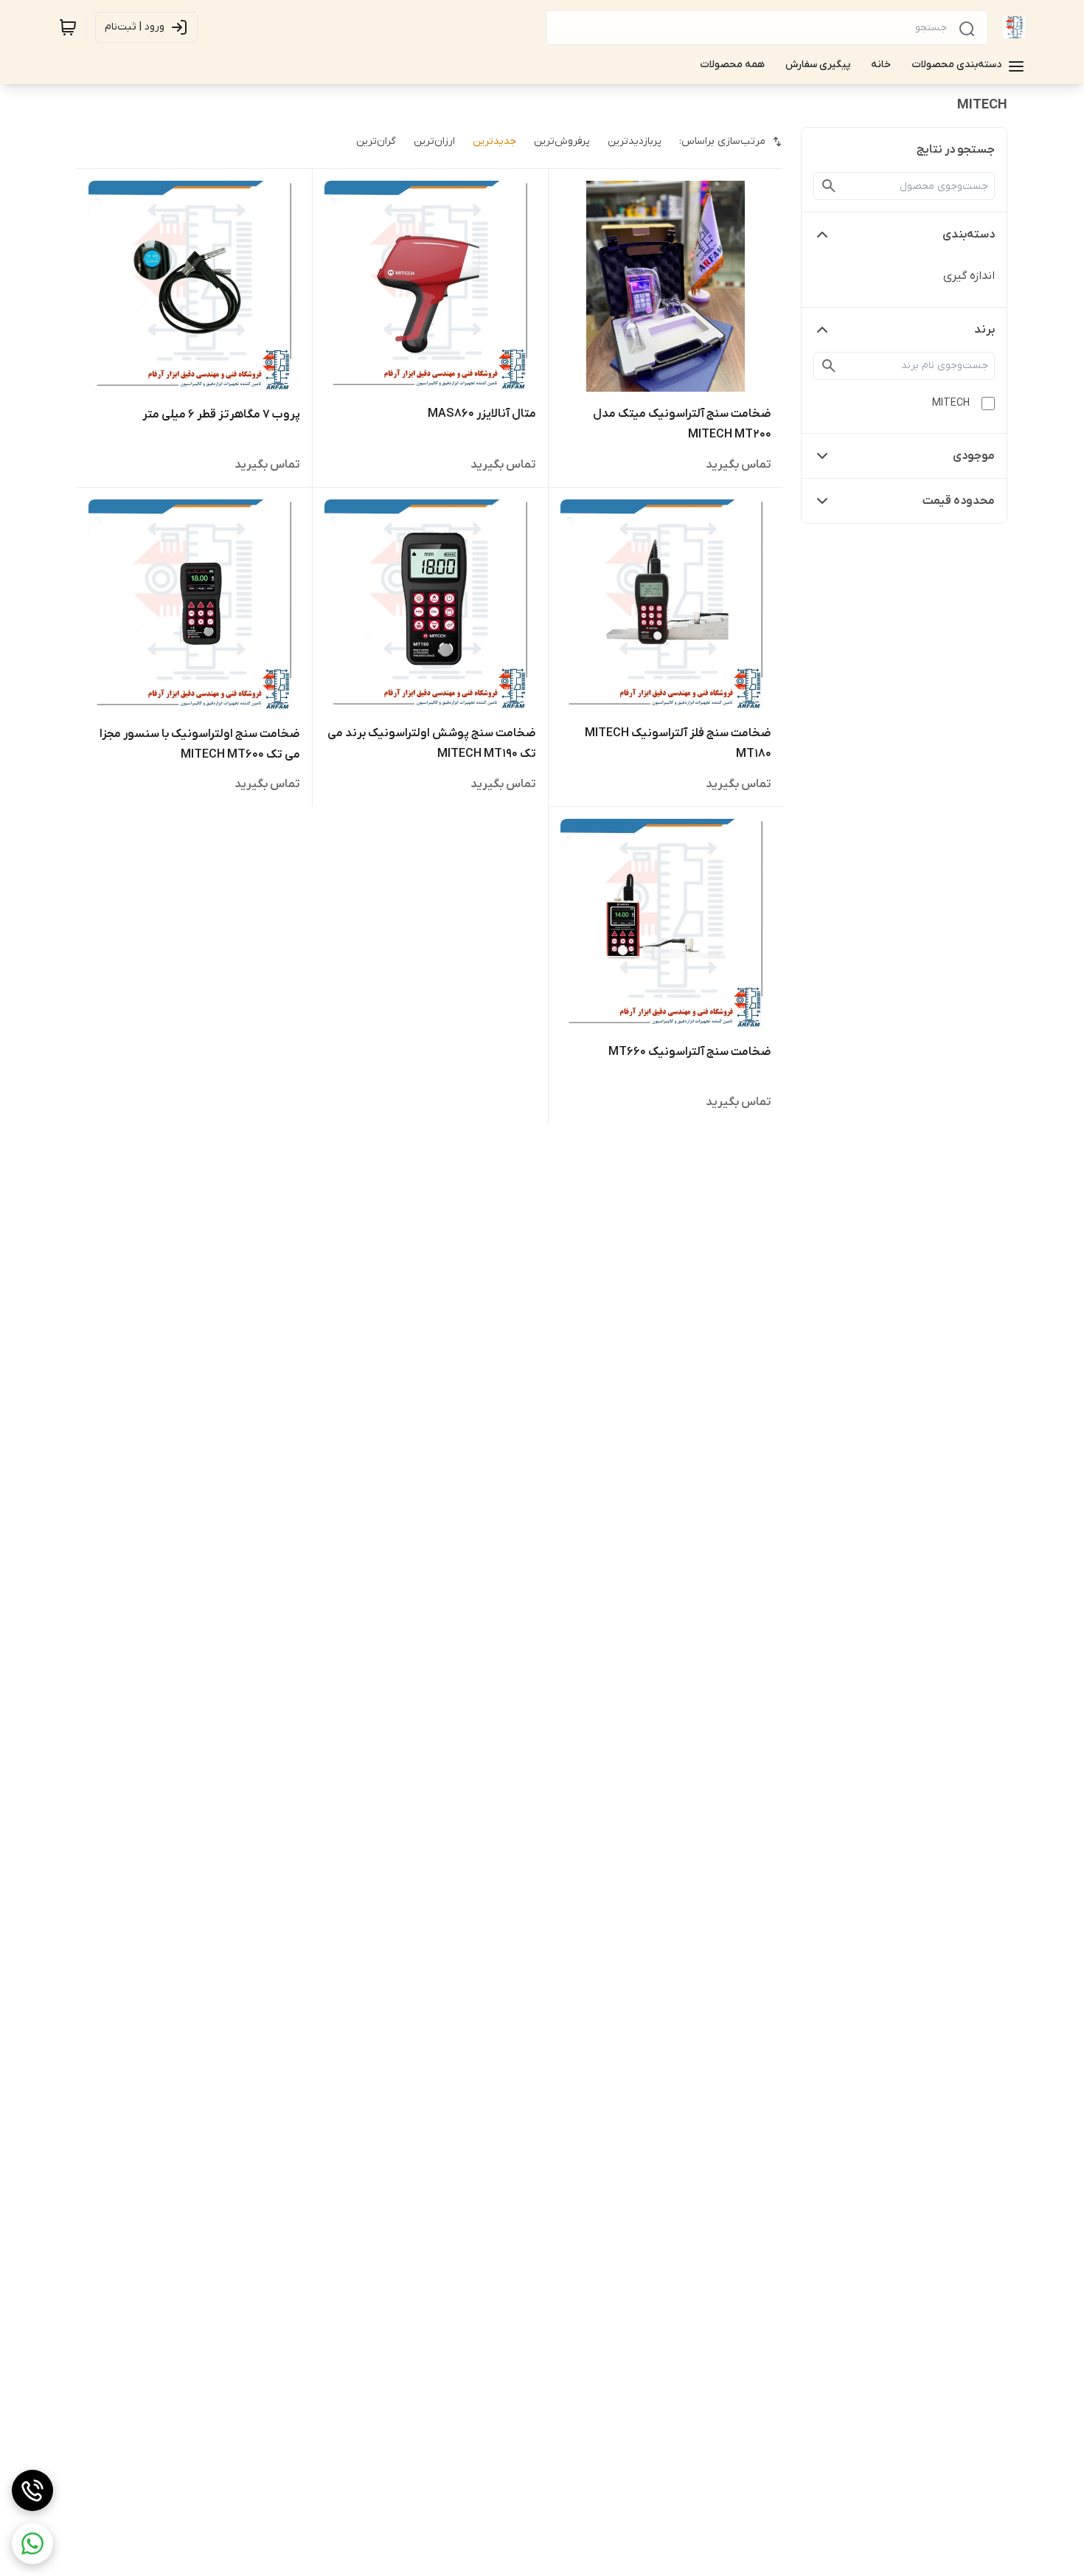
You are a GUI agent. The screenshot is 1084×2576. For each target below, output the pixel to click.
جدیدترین (494, 141)
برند (984, 330)
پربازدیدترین (635, 141)
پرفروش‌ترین (562, 141)
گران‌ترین (376, 141)
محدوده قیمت (959, 501)
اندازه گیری (969, 276)
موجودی (974, 456)
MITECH (951, 403)
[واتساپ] (32, 2544)
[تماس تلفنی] (32, 2490)
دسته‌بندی (969, 235)
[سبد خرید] (68, 27)
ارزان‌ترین (434, 141)
